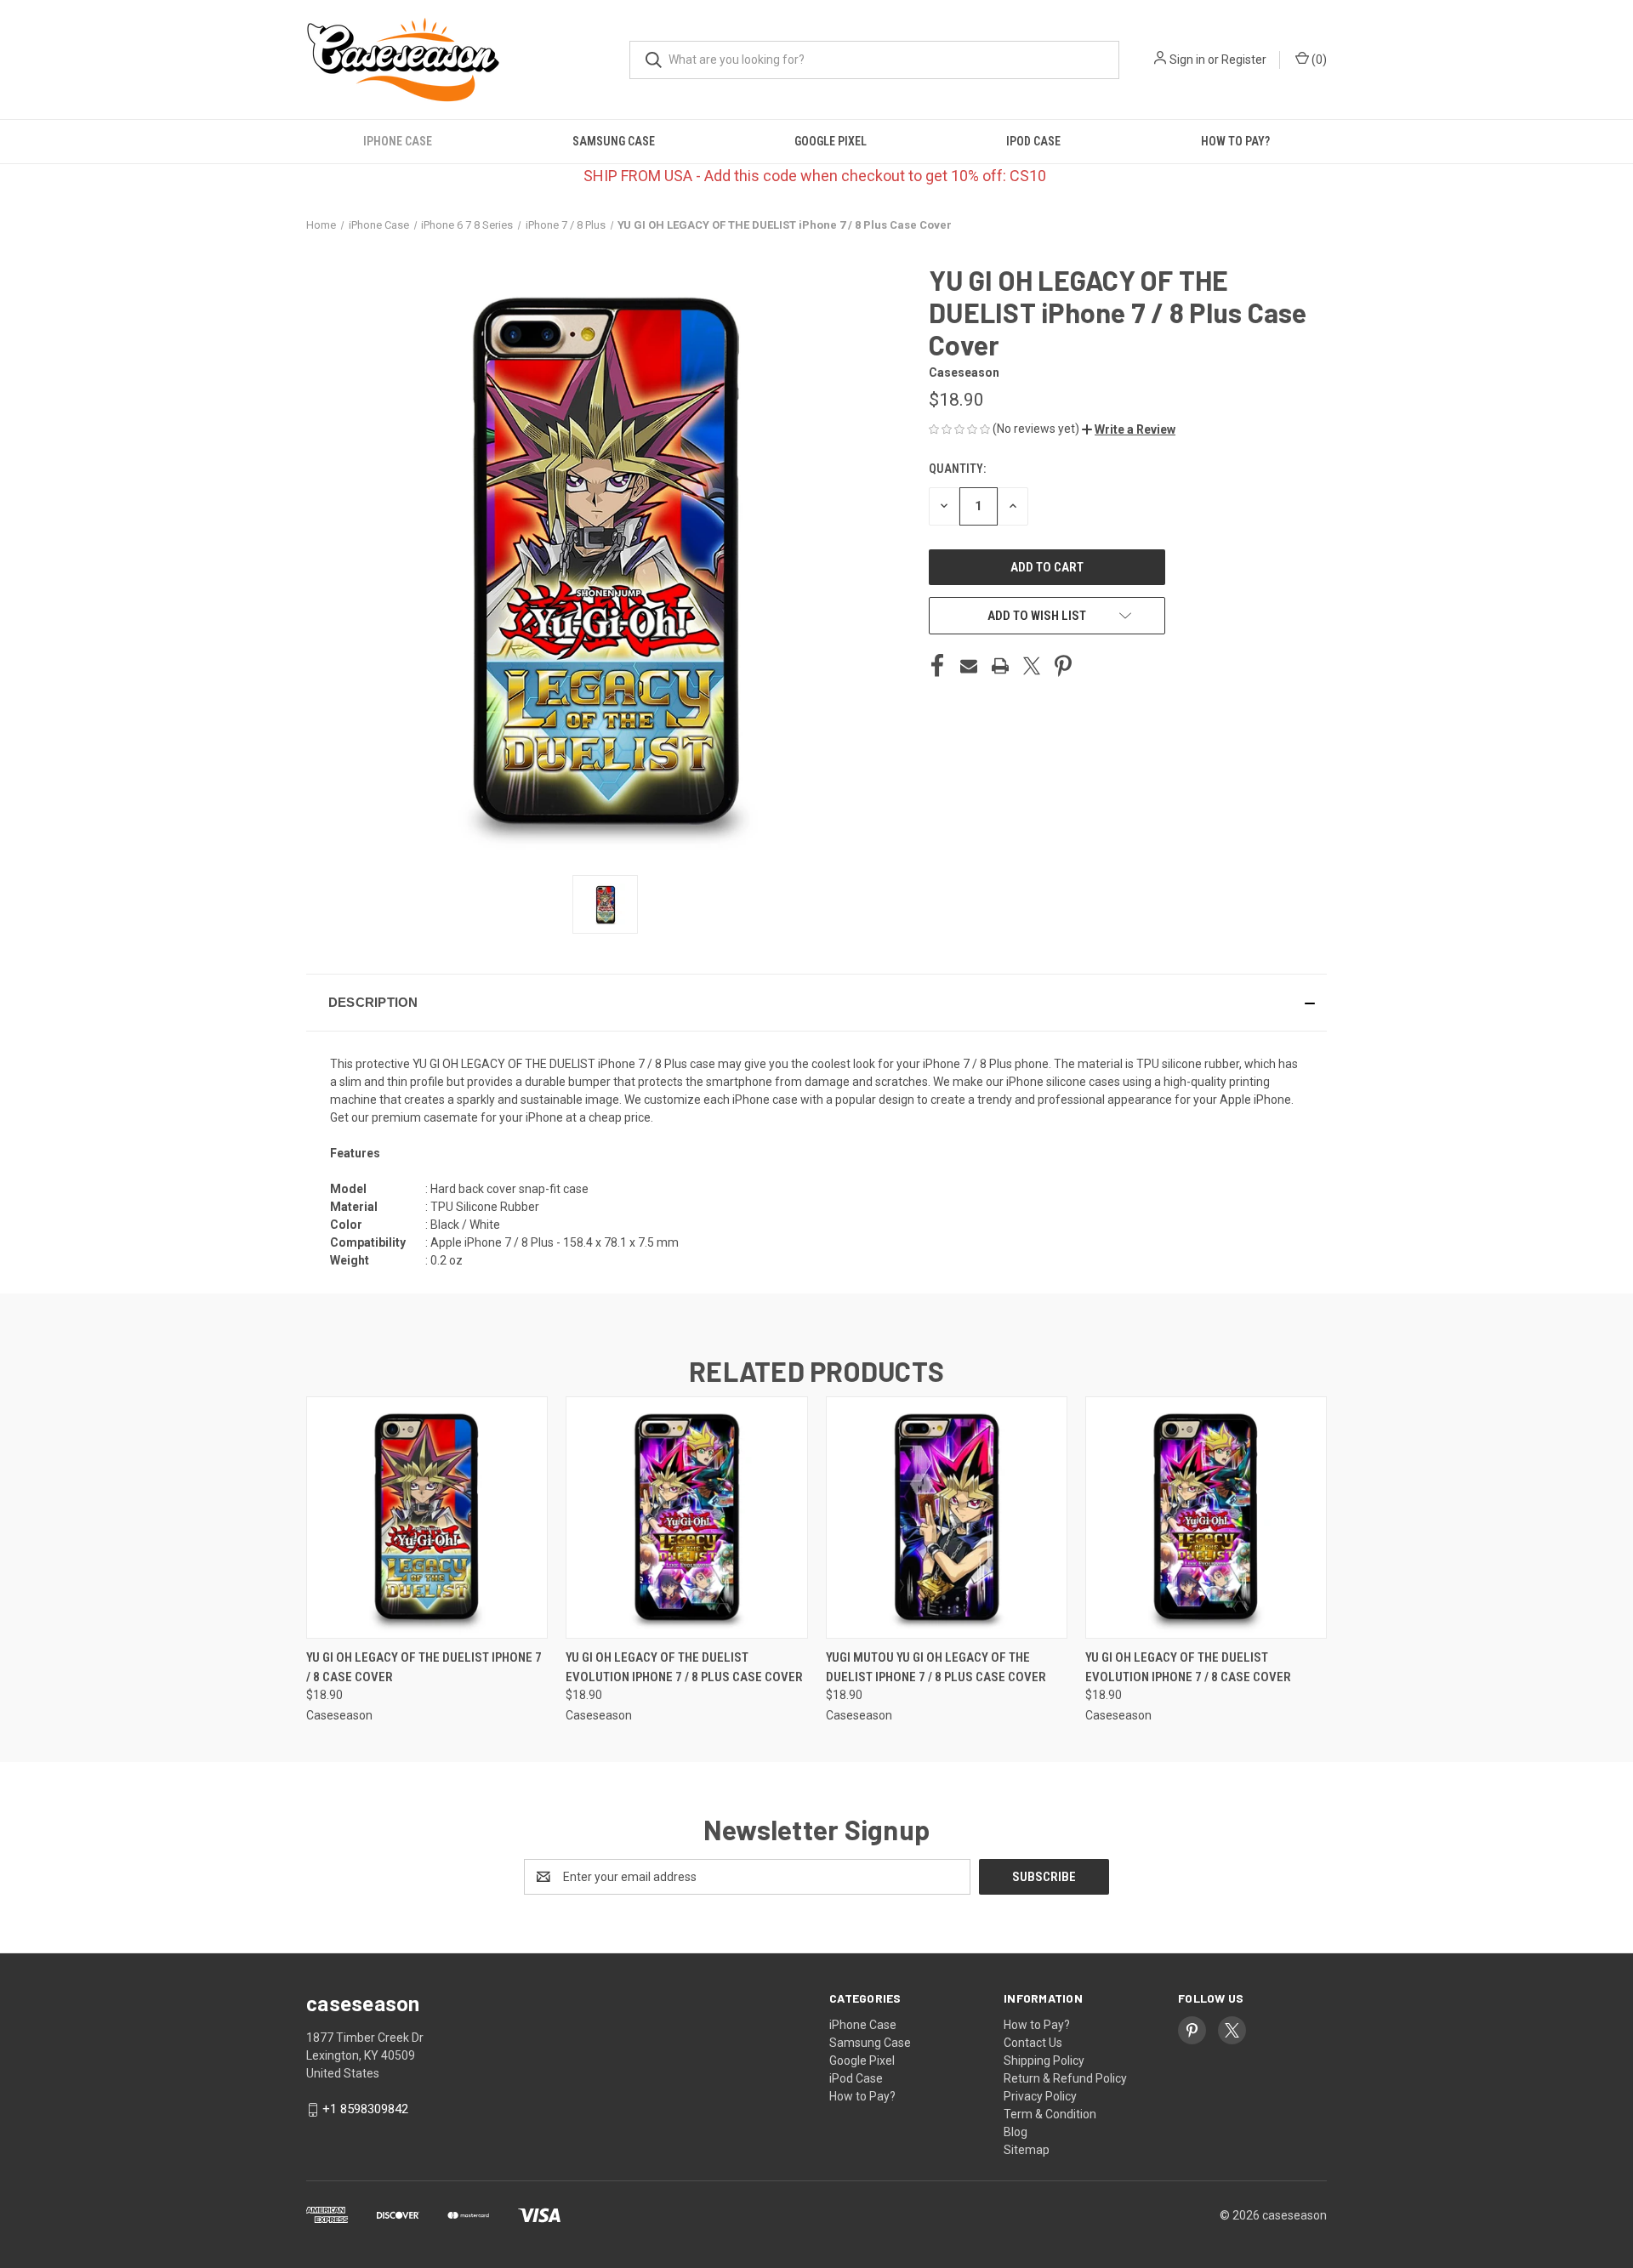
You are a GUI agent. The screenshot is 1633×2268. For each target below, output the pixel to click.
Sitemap (1027, 2150)
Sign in (1187, 60)
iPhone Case (398, 141)
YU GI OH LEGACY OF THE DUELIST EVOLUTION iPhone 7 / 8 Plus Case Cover (684, 1667)
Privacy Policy (1040, 2096)
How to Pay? (1235, 141)
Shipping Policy (1044, 2061)
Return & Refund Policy (1065, 2078)
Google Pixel (831, 141)
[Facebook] (937, 666)
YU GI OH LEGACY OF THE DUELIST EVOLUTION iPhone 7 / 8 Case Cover (1188, 1667)
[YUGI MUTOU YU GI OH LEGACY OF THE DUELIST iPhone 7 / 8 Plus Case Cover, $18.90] (947, 1518)
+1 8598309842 (365, 2109)
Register (1244, 60)
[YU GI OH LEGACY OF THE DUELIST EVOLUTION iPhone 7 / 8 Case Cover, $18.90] (1206, 1518)
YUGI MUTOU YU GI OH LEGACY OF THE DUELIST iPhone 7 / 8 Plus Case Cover (936, 1667)
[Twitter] (1032, 666)
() (1318, 60)
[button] (1129, 429)
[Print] (1000, 666)
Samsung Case (614, 141)
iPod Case (1033, 141)
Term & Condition (1050, 2114)
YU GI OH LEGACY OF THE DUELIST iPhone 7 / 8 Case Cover (424, 1667)
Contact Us (1033, 2043)
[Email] (969, 666)
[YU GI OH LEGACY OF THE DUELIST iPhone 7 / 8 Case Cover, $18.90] (427, 1518)
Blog (1016, 2132)
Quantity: (957, 469)
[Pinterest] (1063, 666)
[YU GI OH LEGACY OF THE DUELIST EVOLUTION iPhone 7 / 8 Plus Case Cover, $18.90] (686, 1518)
